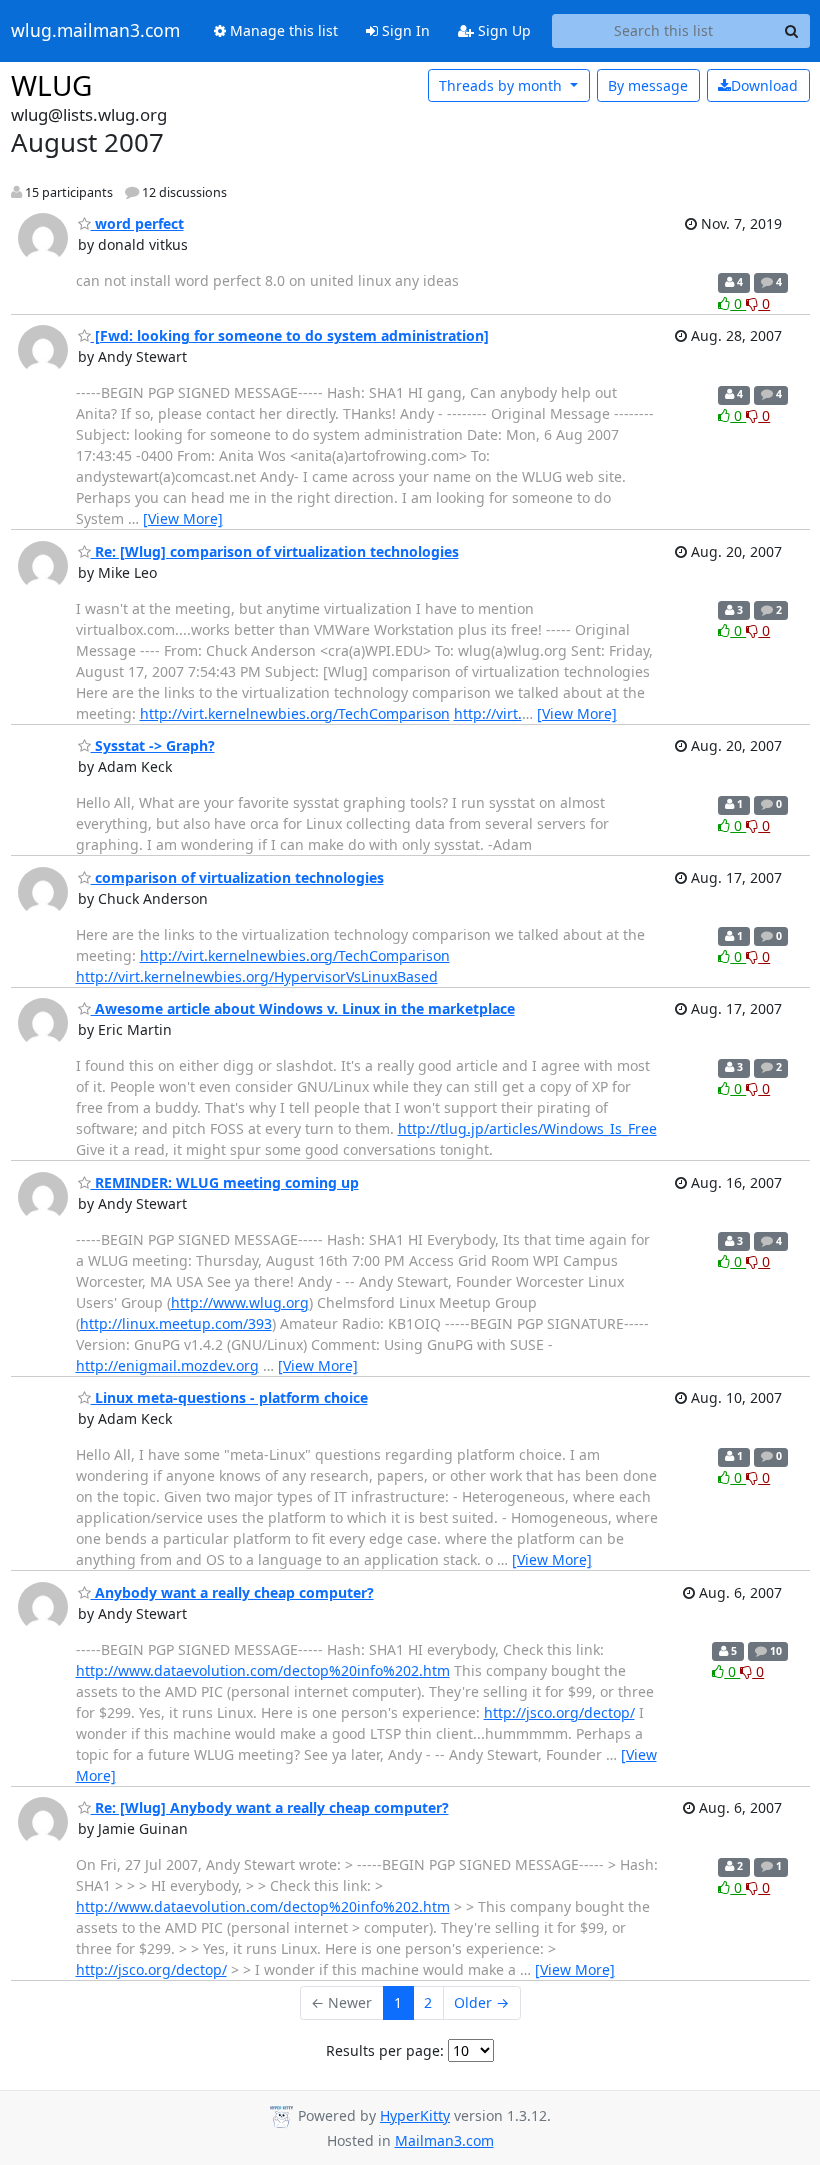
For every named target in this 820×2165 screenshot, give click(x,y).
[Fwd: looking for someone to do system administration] (290, 335)
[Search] (792, 31)
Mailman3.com (444, 2140)
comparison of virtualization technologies (237, 877)
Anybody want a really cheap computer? (232, 1592)
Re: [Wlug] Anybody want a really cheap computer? (270, 1807)
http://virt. (488, 713)
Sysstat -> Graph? (153, 745)
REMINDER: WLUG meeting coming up (225, 1182)
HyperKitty (415, 2115)
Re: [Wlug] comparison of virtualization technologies (275, 551)
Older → (481, 2002)
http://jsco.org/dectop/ (559, 1712)
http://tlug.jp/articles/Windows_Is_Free (527, 1128)
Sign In (404, 30)
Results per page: (385, 2050)
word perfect (137, 223)
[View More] (183, 518)
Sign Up (502, 30)
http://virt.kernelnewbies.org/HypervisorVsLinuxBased (257, 976)
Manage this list (282, 30)
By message (648, 85)
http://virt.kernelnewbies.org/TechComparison (295, 713)
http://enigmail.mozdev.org (167, 1365)
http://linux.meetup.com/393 (176, 1323)
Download (764, 85)
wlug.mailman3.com (95, 31)
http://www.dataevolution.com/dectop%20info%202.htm (263, 1670)
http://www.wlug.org (240, 1302)
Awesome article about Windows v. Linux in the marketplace (303, 1008)
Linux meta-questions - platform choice (229, 1397)
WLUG (51, 85)
